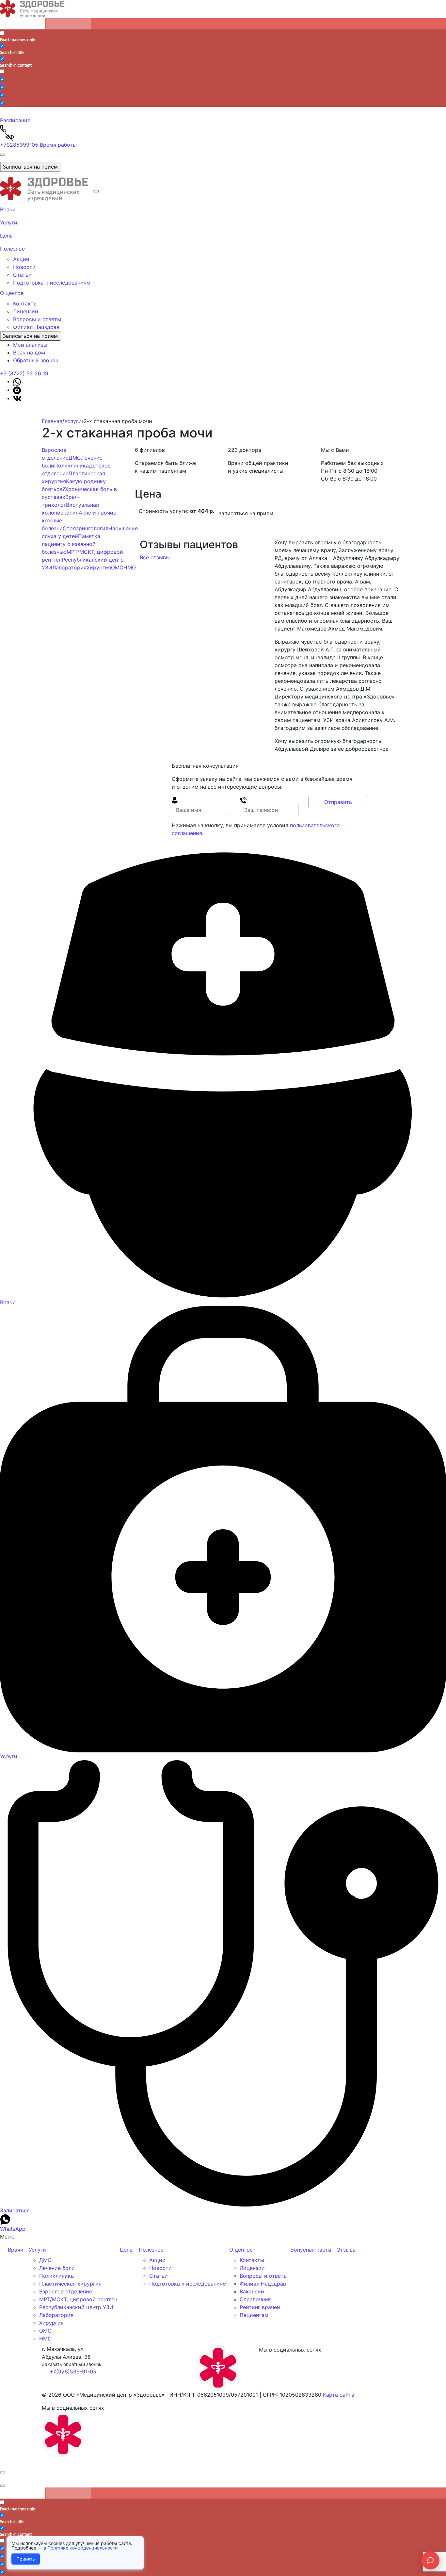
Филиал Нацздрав (36, 327)
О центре (12, 293)
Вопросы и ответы (37, 319)
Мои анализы (30, 345)
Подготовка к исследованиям (52, 283)
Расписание (15, 120)
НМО (130, 567)
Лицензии (26, 311)
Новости (24, 267)
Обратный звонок (36, 360)
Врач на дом (29, 353)
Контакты (25, 304)
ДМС (75, 458)
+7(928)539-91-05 (73, 2371)
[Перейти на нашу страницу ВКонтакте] (17, 398)
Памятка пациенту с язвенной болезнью (71, 544)
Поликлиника (72, 466)
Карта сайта (339, 2395)
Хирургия (99, 567)
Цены (7, 236)
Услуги (9, 222)
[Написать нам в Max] (17, 390)
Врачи (8, 209)
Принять (26, 2559)
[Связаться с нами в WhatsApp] (17, 381)
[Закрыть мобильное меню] (96, 191)
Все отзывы (156, 557)
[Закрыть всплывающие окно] (3, 2472)
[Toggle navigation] (3, 155)
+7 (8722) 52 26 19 (24, 373)
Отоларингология (86, 528)
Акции (21, 259)
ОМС (117, 567)
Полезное (12, 249)
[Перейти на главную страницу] (47, 189)
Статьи (22, 275)
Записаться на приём (30, 167)
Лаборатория (69, 567)
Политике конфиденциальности (82, 2548)
